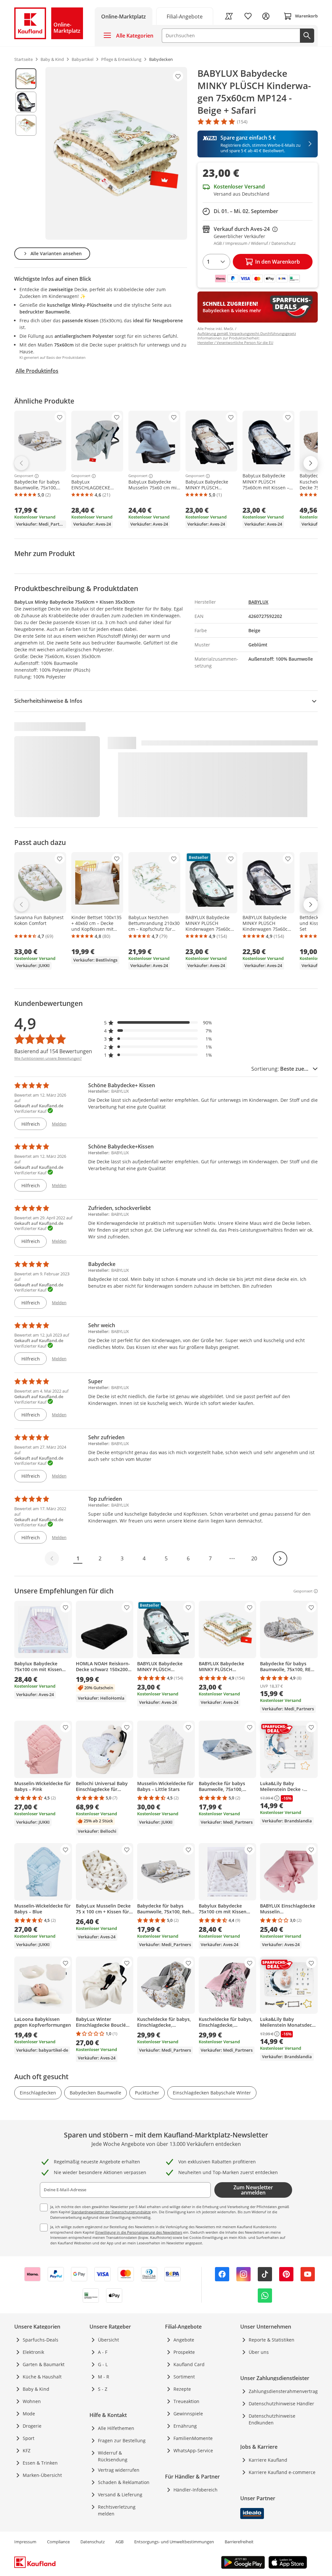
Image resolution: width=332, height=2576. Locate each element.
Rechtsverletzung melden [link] (117, 2510)
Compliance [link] (58, 2542)
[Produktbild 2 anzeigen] (26, 102)
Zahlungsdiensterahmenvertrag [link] (283, 2391)
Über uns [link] (259, 2352)
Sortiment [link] (184, 2377)
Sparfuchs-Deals (41, 2340)
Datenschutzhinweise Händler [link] (281, 2404)
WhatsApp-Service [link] (193, 2451)
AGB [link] (119, 2542)
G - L (103, 2364)
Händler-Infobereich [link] (196, 2490)
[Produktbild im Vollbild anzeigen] (116, 153)
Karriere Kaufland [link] (268, 2460)
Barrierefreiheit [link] (239, 2542)
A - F (103, 2352)
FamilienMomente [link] (193, 2438)
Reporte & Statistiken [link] (272, 2340)
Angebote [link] (184, 2340)
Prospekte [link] (184, 2352)
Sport (29, 2438)
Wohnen (32, 2401)
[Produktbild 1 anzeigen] (26, 79)
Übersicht (108, 2340)
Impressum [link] (25, 2542)
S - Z (103, 2389)
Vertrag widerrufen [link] (119, 2470)
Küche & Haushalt (42, 2377)
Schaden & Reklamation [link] (124, 2482)
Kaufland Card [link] (189, 2364)
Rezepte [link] (182, 2389)
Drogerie (32, 2426)
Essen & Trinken (40, 2463)
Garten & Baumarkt (44, 2364)
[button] (158, 1023)
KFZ (27, 2451)
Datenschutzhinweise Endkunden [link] (272, 2419)
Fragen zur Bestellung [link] (122, 2440)
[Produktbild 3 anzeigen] (26, 125)
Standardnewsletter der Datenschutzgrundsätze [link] (111, 2212)
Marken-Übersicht (42, 2475)
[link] (185, 16)
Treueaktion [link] (186, 2401)
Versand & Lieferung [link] (120, 2495)
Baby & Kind (36, 2389)
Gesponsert (24, 476)
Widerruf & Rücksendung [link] (113, 2456)
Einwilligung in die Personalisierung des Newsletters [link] (139, 2232)
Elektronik (33, 2352)
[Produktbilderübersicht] (26, 153)
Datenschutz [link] (93, 2542)
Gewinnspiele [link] (188, 2414)
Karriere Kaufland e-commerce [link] (282, 2472)
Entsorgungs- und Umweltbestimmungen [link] (174, 2542)
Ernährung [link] (185, 2426)
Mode (29, 2414)
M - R (104, 2377)
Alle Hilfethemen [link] (116, 2428)
